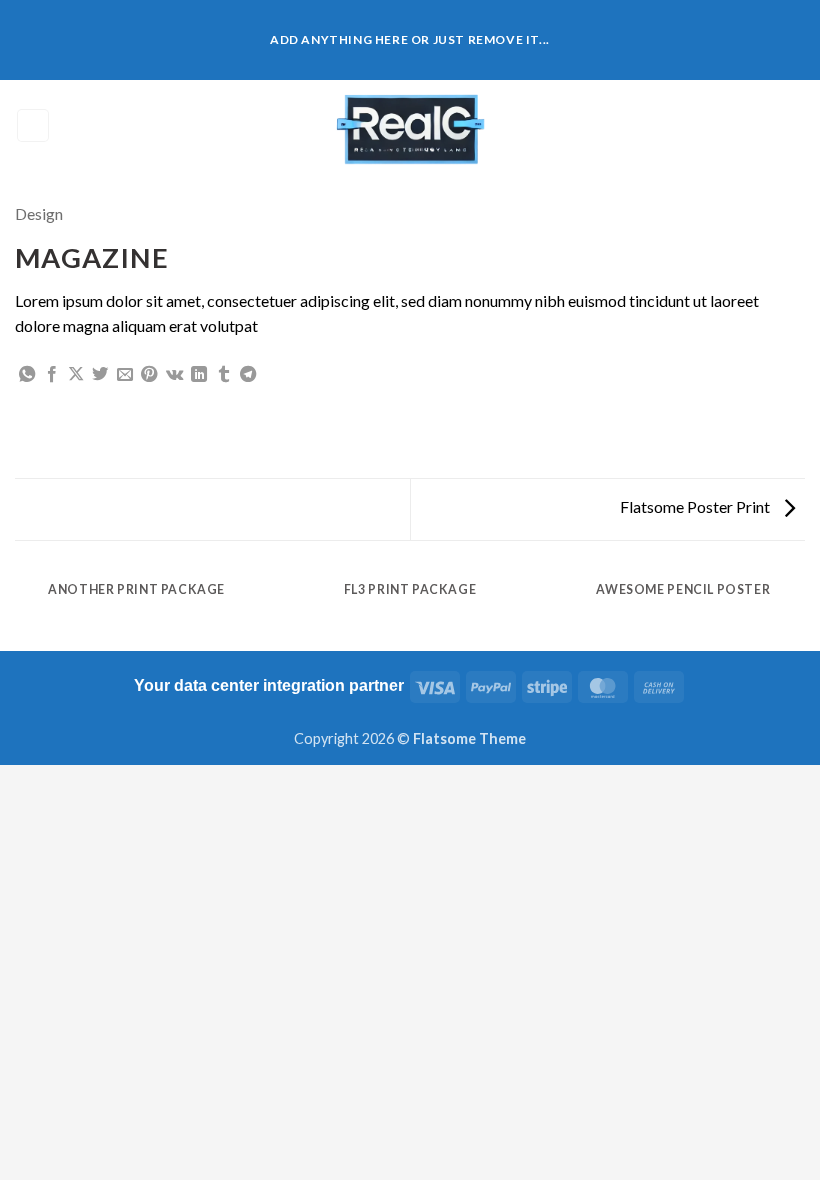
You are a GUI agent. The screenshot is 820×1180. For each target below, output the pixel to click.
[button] (33, 125)
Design (39, 213)
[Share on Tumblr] (224, 375)
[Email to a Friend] (125, 375)
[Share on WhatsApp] (27, 375)
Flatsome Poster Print (696, 506)
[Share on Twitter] (100, 375)
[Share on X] (76, 375)
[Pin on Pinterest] (149, 375)
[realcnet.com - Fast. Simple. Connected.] (410, 125)
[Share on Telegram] (248, 375)
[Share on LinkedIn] (199, 375)
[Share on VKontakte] (174, 375)
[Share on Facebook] (52, 375)
